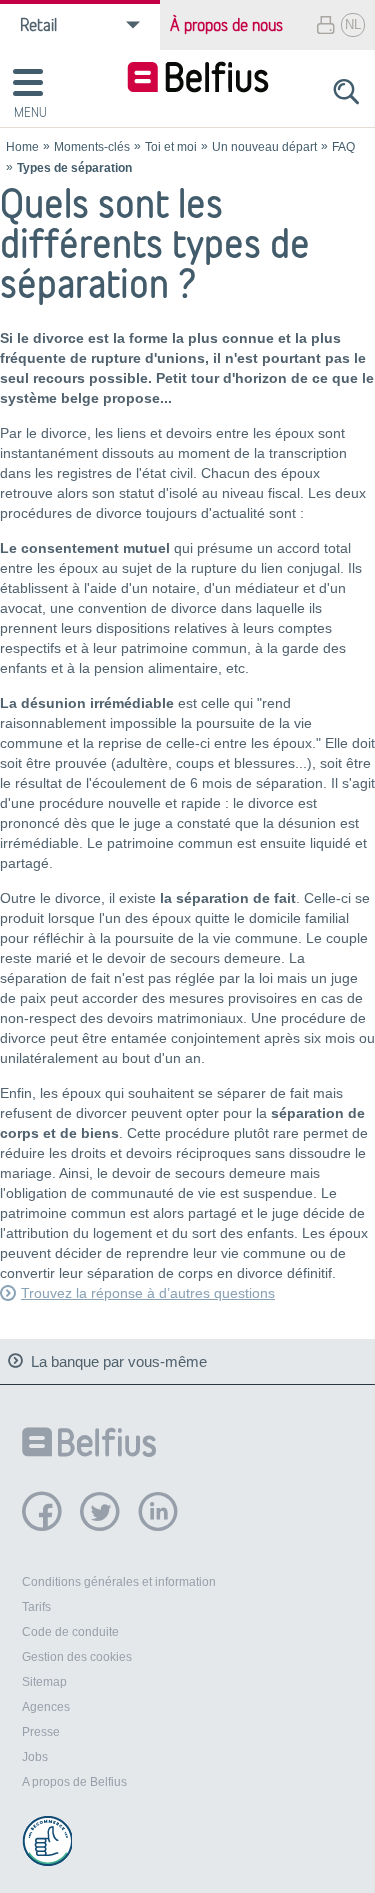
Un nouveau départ (264, 147)
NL (353, 24)
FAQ (343, 147)
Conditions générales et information (119, 1582)
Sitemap (44, 1682)
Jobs (35, 1757)
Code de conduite (70, 1632)
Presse (41, 1732)
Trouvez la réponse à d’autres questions (148, 1293)
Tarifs (36, 1607)
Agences (46, 1707)
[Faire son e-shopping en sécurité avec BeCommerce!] (47, 1841)
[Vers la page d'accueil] (198, 79)
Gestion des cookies (77, 1657)
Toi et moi (171, 147)
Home (22, 147)
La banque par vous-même (119, 1361)
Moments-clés (92, 147)
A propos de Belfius (74, 1782)
